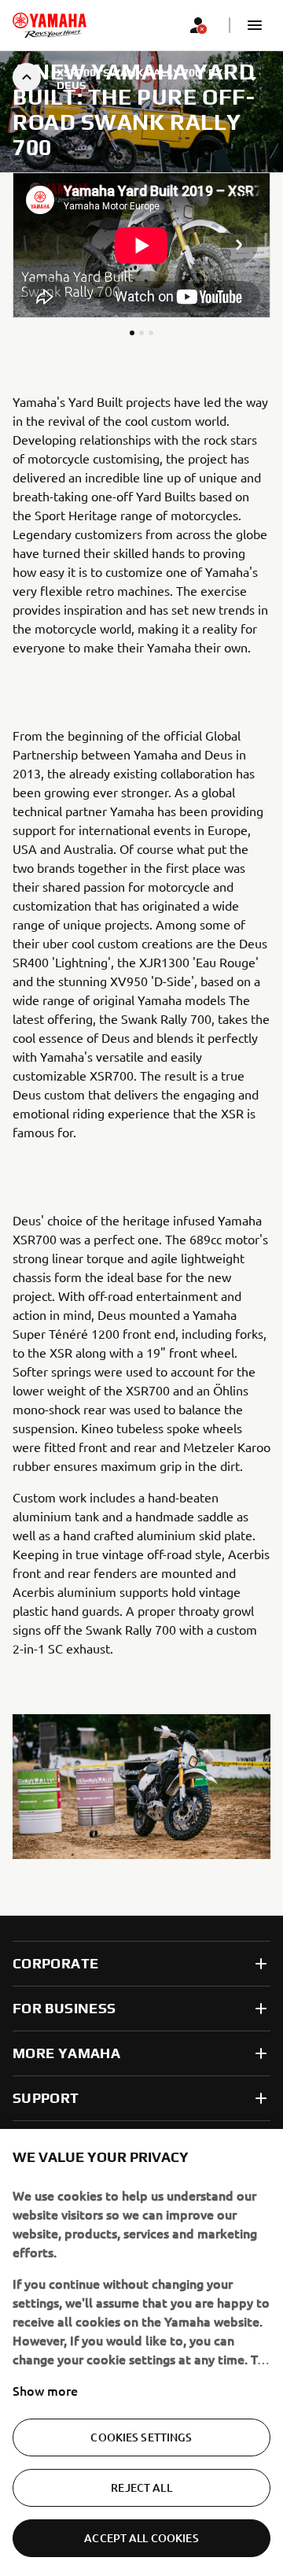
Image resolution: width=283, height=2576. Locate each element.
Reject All (141, 2487)
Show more (45, 2390)
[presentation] (141, 245)
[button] (255, 25)
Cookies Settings (141, 2437)
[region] (141, 2352)
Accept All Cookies (141, 2538)
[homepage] (50, 25)
